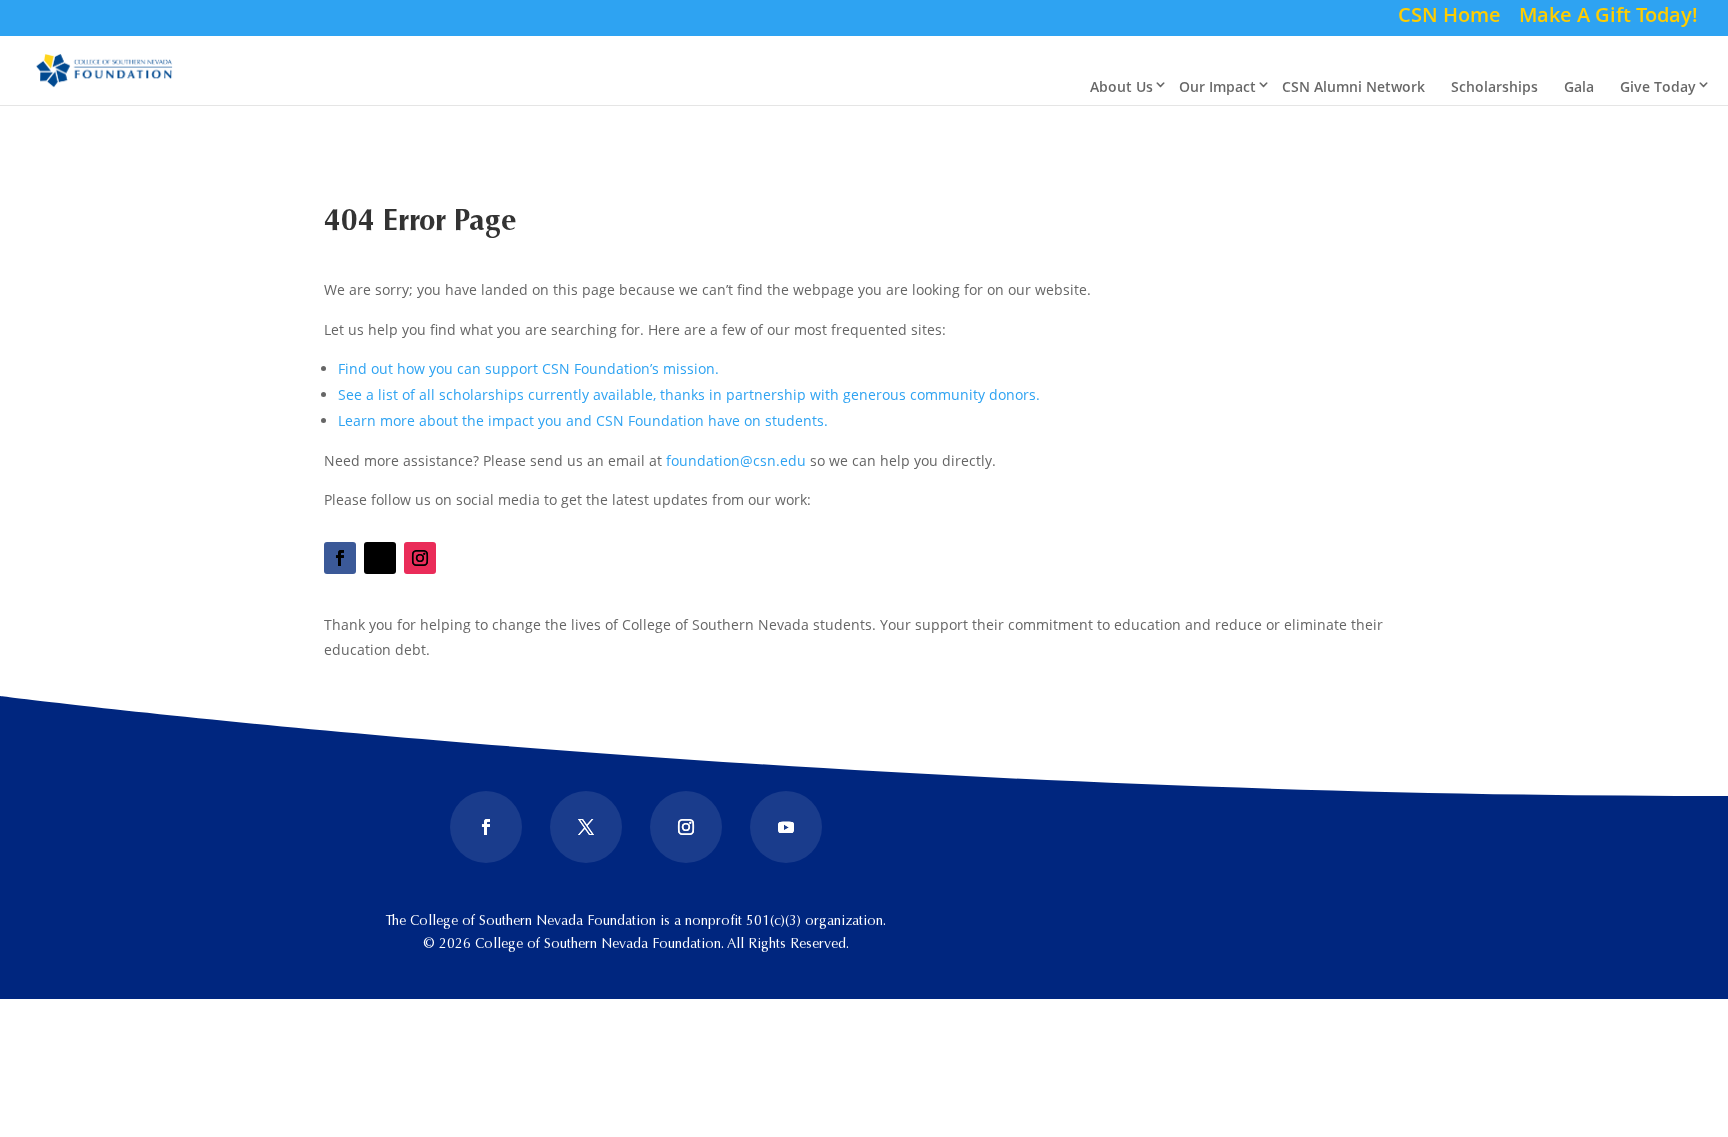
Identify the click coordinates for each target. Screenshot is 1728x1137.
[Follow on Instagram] (420, 558)
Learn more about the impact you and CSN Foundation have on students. (583, 420)
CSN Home (1449, 18)
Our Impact (1217, 86)
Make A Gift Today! (1608, 18)
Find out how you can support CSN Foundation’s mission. (528, 368)
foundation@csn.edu (736, 460)
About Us (1121, 86)
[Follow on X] (380, 558)
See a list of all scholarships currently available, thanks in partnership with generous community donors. (689, 394)
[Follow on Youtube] (786, 827)
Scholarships (1494, 86)
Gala (1579, 86)
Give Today (1658, 86)
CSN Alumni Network (1353, 86)
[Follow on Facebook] (340, 558)
